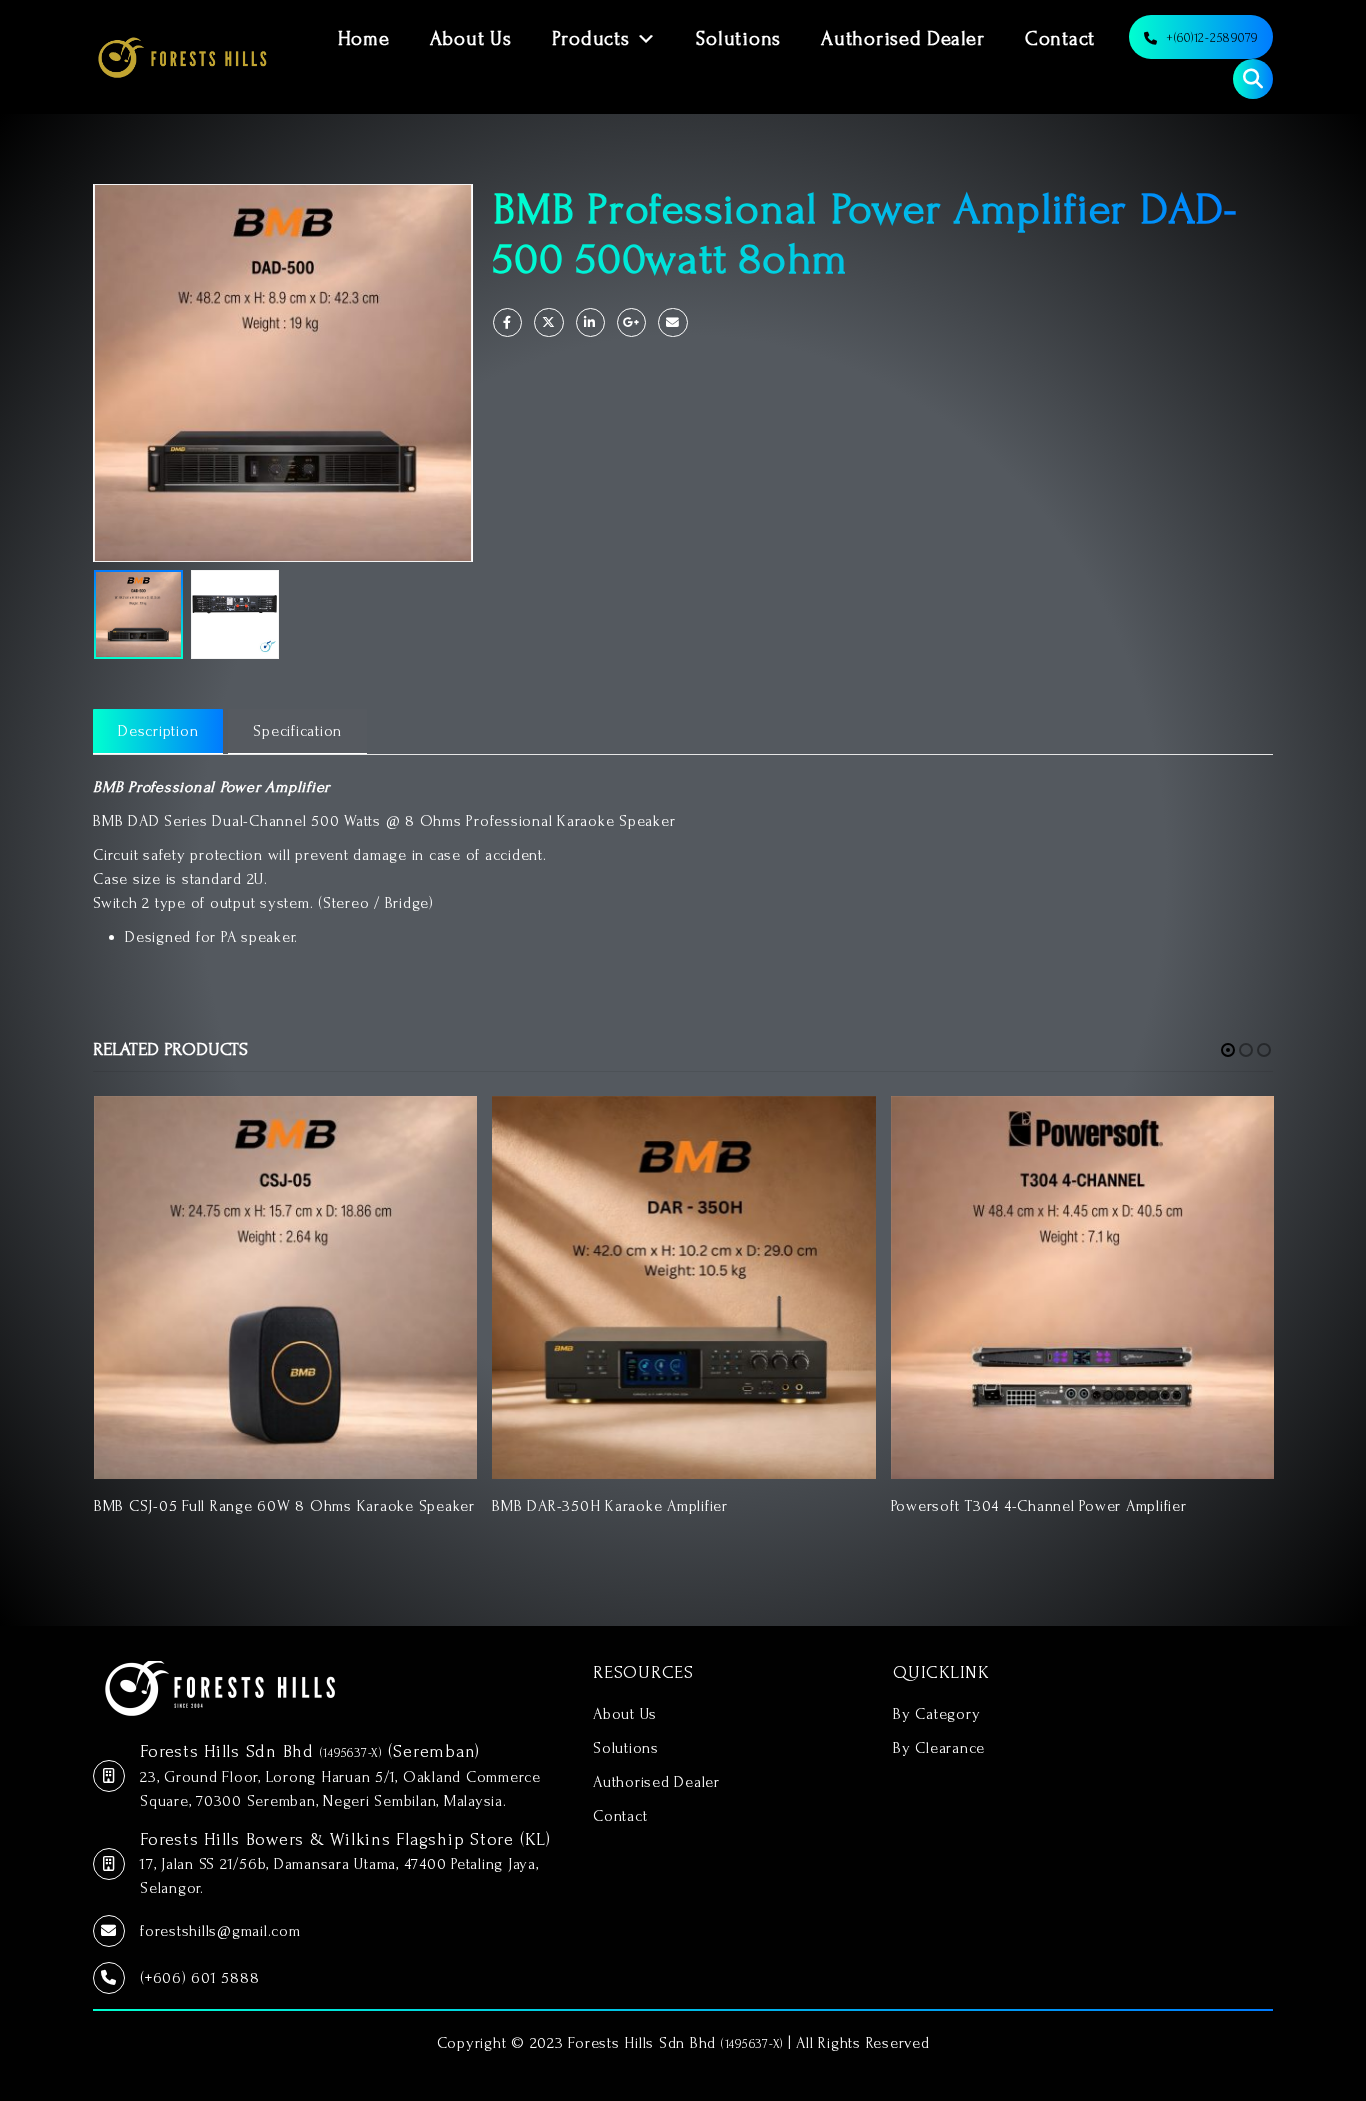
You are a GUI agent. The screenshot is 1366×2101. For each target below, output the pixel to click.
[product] (285, 1287)
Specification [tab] (297, 731)
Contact (1060, 39)
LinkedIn (590, 322)
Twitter (548, 322)
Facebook (507, 322)
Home (364, 39)
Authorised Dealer (903, 39)
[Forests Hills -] (182, 57)
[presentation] (98, 373)
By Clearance (939, 1748)
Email (672, 322)
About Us (471, 39)
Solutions (738, 39)
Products (591, 39)
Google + (631, 322)
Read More (444, 1129)
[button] (1228, 1050)
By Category (936, 1714)
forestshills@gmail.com (220, 1931)
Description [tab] (158, 731)
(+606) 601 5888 (199, 1978)
